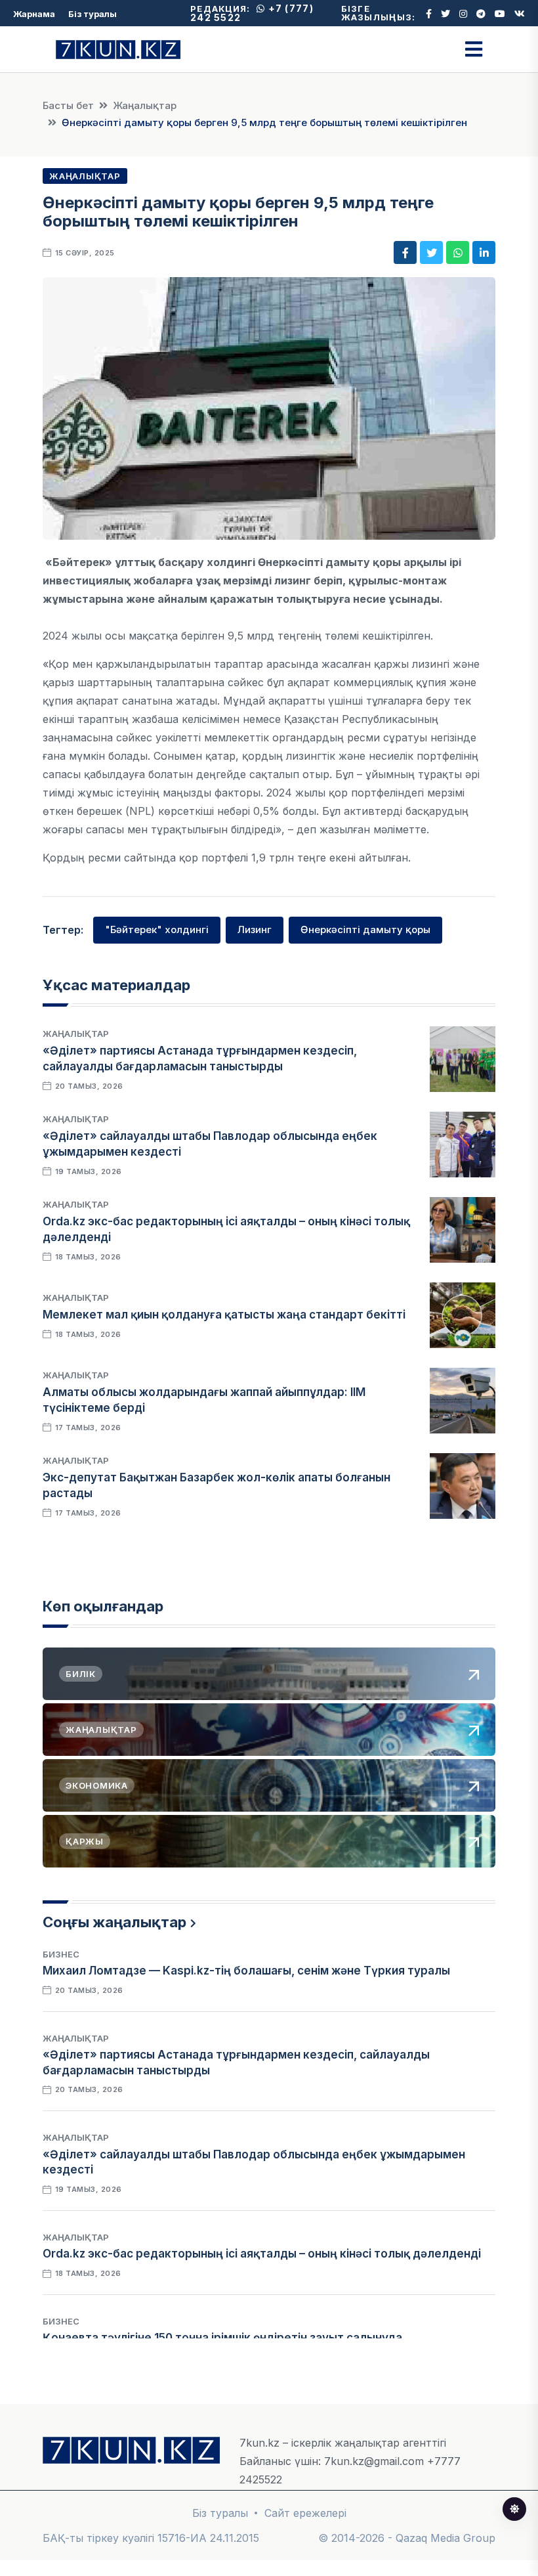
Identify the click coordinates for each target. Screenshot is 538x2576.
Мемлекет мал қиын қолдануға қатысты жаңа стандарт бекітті (224, 1315)
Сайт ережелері (305, 2513)
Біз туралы (93, 14)
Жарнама (34, 14)
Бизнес (61, 1954)
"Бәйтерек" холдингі (157, 929)
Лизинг (255, 929)
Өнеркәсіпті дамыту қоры (365, 929)
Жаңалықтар (145, 105)
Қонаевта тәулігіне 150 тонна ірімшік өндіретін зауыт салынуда (222, 2338)
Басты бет (68, 105)
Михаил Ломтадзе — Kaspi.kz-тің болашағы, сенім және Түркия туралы (246, 1971)
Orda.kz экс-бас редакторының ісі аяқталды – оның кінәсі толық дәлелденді (262, 2254)
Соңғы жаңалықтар (114, 1922)
